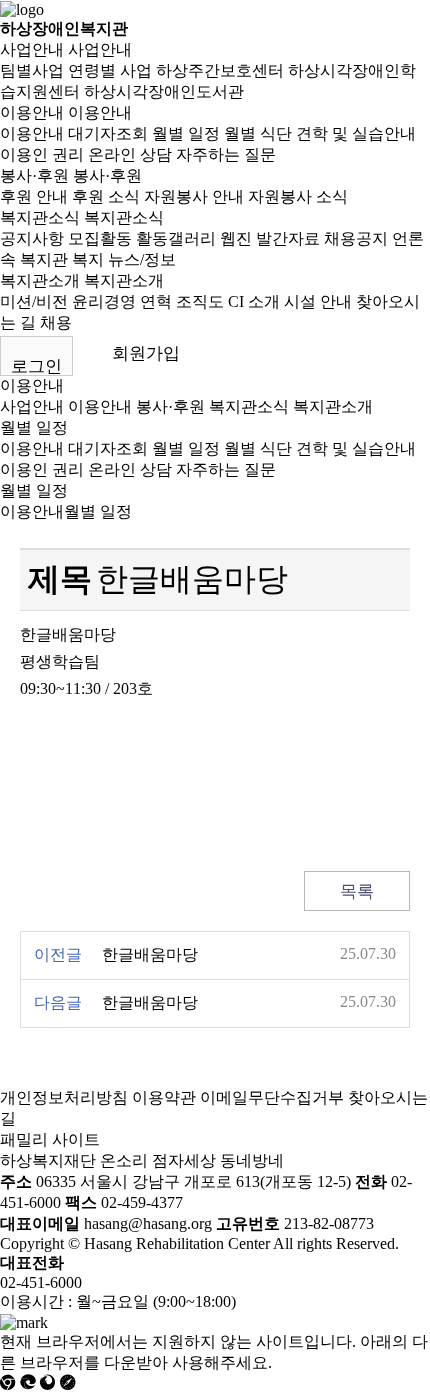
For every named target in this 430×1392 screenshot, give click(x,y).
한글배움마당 (150, 954)
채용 (56, 322)
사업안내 (32, 49)
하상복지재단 (48, 1160)
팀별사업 (32, 70)
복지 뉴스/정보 (124, 259)
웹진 (236, 238)
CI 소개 (254, 301)
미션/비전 (34, 301)
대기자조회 (108, 133)
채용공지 (356, 238)
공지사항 (32, 238)
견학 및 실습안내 (356, 133)
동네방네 (252, 1160)
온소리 (124, 1160)
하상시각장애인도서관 (164, 91)
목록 (357, 891)
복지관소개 (40, 280)
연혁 (156, 301)
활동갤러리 (176, 238)
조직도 (200, 301)
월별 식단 (258, 133)
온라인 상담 (130, 154)
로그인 (36, 366)
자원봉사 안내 (194, 196)
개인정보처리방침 (64, 1097)
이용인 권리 (42, 154)
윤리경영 (104, 301)
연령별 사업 (110, 70)
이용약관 (164, 1097)
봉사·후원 (34, 175)
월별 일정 (186, 133)
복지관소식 (40, 217)
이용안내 (32, 112)
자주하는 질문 (226, 154)
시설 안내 (318, 301)
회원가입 (146, 353)
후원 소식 (106, 196)
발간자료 (288, 238)
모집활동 (100, 238)
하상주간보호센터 (220, 70)
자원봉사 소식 (298, 196)
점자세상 (184, 1160)
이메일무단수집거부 (272, 1097)
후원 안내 (34, 196)
